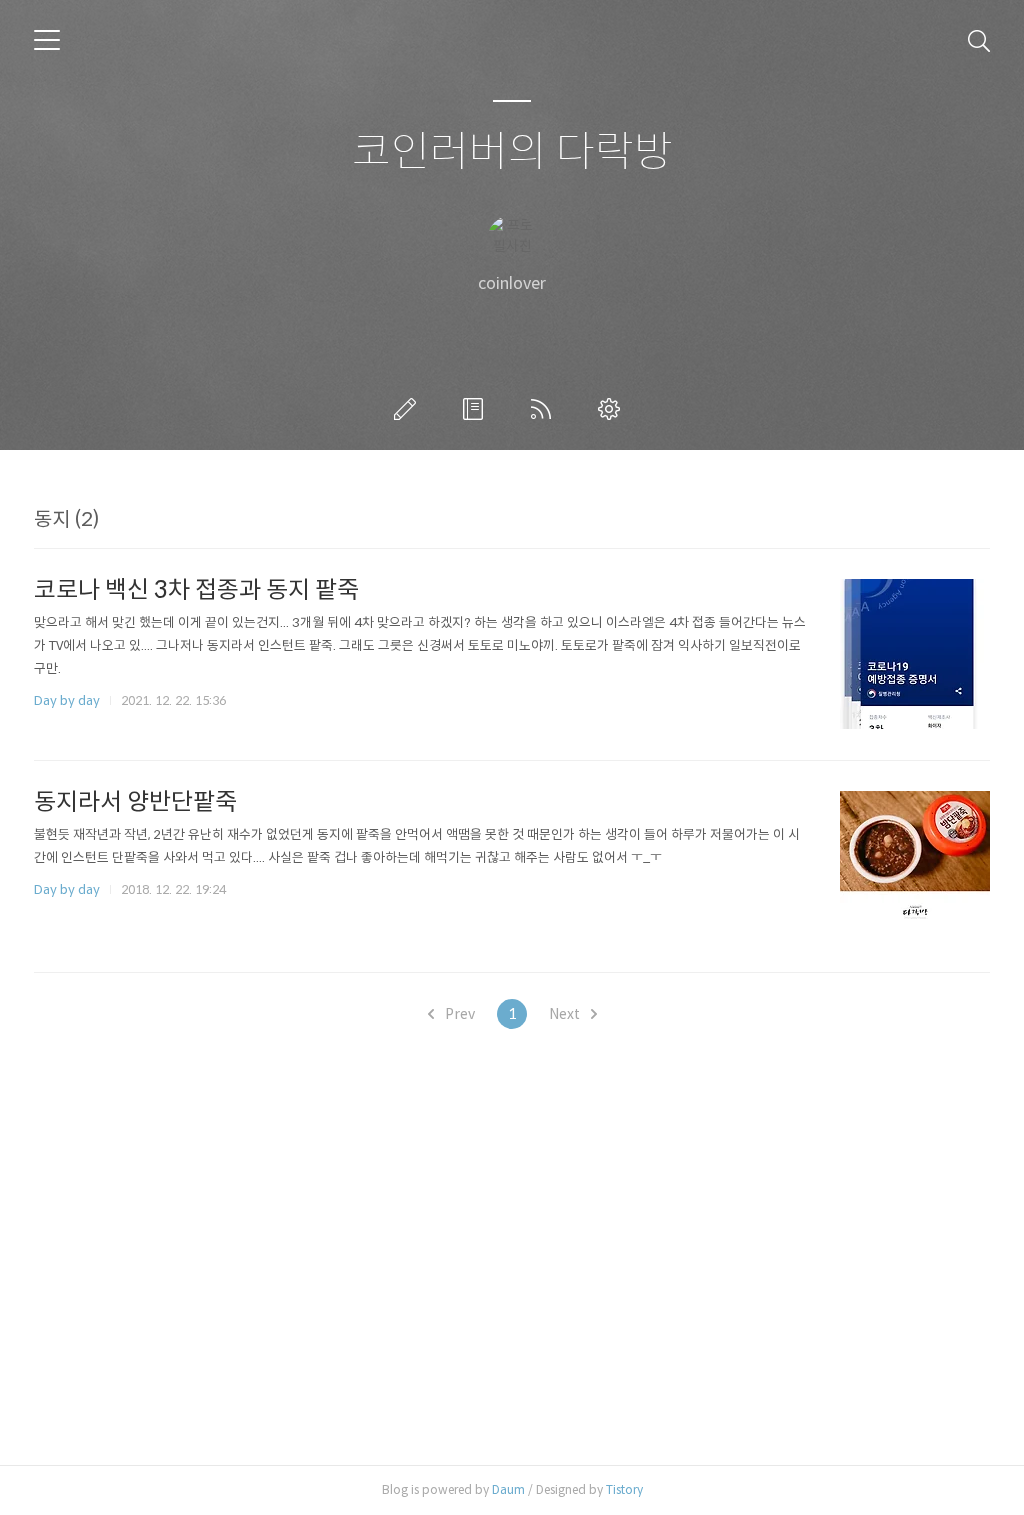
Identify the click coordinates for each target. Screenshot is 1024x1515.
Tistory (624, 1489)
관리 (613, 409)
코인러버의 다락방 (512, 152)
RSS (545, 409)
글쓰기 (409, 409)
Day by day (67, 700)
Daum (508, 1489)
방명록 (477, 409)
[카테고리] (47, 40)
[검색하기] (979, 40)
